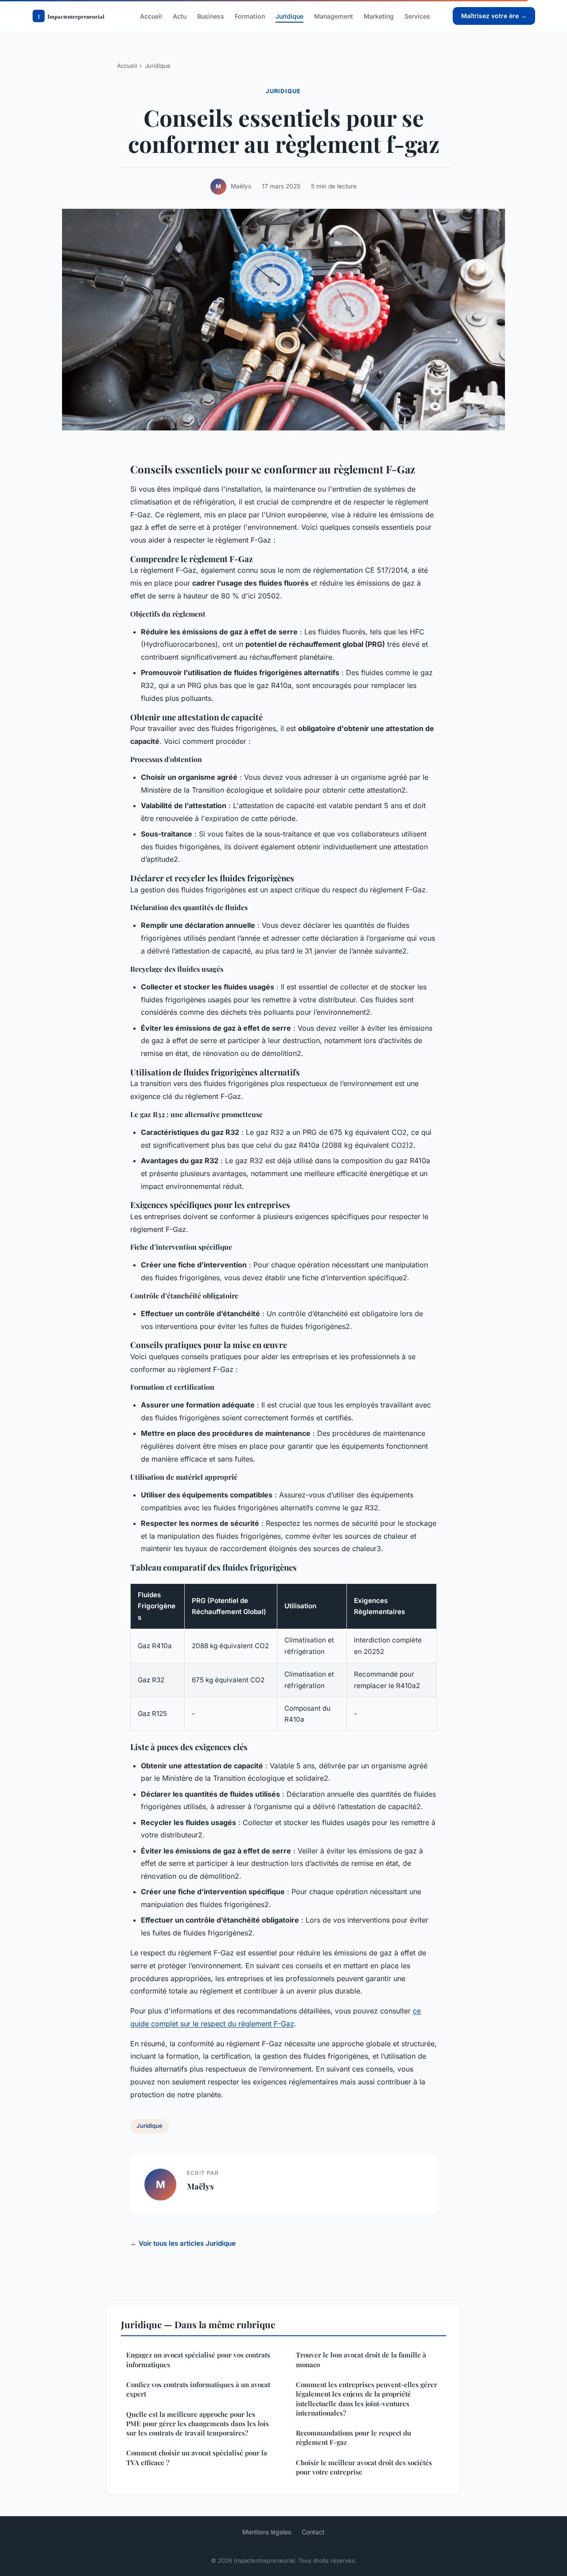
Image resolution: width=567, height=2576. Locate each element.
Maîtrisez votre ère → (494, 16)
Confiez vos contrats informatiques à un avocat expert (198, 2389)
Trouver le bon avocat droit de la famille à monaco (361, 2359)
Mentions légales (267, 2532)
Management (334, 16)
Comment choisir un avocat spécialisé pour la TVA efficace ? (197, 2457)
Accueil (151, 16)
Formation (250, 16)
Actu (180, 16)
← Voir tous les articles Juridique (183, 2243)
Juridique (289, 16)
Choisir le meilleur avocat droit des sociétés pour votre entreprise (364, 2467)
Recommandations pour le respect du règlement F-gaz (353, 2437)
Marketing (379, 16)
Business (211, 16)
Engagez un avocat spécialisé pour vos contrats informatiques (198, 2359)
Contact (313, 2532)
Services (417, 16)
